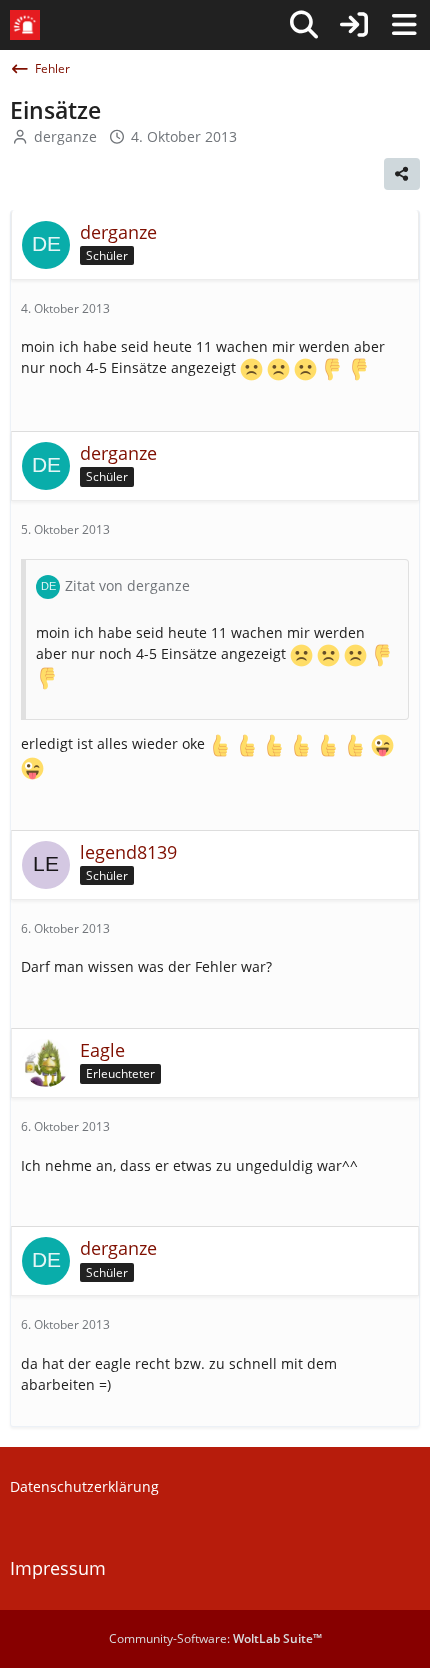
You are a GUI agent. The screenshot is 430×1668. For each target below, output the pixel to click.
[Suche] (304, 25)
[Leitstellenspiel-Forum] (25, 25)
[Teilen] (402, 174)
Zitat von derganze (127, 585)
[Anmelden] (354, 25)
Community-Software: (215, 1638)
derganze (65, 136)
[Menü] (404, 25)
